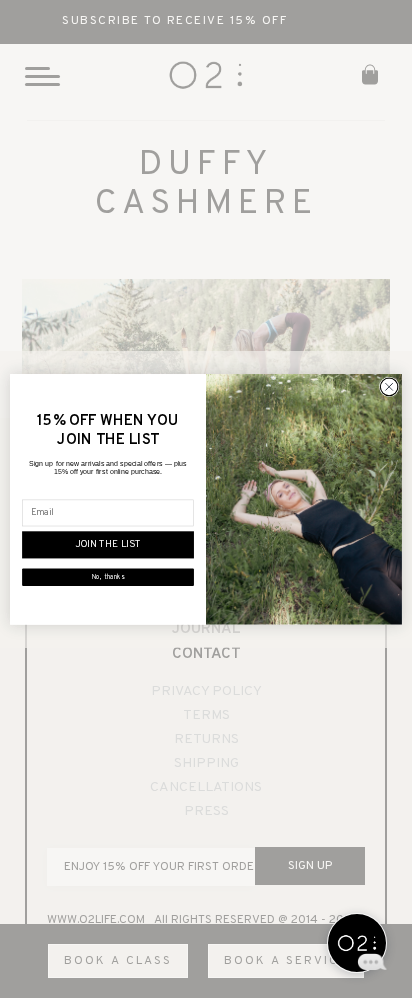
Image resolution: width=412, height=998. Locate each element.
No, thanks (108, 577)
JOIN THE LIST (108, 544)
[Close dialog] (389, 387)
